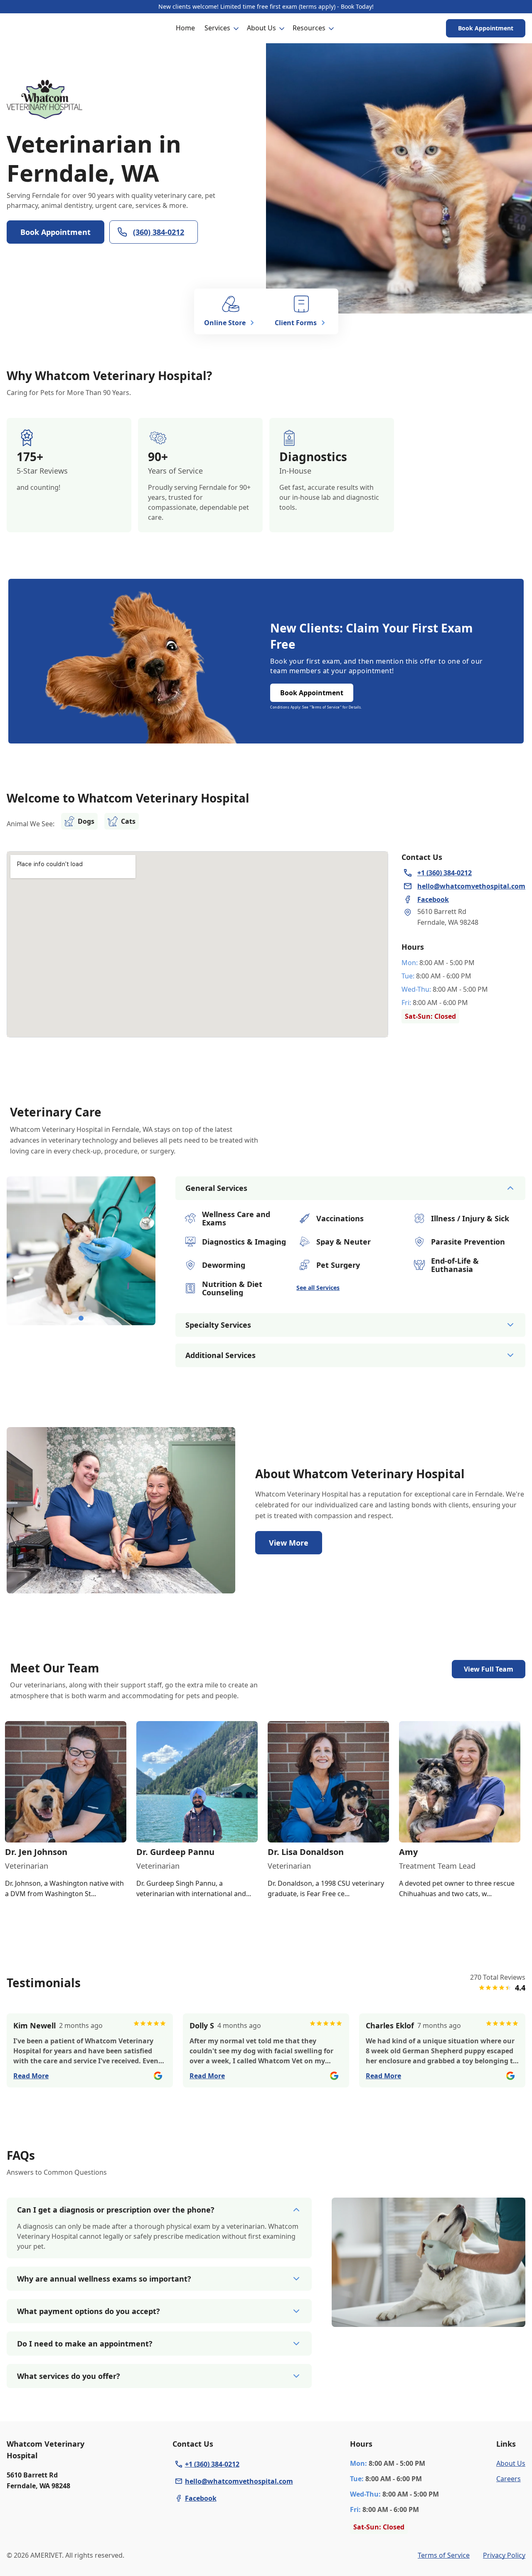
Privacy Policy (504, 2555)
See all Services (318, 1288)
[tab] (81, 1318)
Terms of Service (444, 2555)
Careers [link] (509, 2479)
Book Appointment (486, 28)
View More (289, 1543)
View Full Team (489, 1669)
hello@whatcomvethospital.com (239, 2481)
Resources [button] (309, 28)
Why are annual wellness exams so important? (104, 2279)
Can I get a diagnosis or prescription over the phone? (116, 2210)
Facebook (201, 2498)
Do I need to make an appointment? (85, 2344)
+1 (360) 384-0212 (212, 2464)
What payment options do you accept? (89, 2311)
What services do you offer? (69, 2376)
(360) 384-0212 (159, 232)
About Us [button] (261, 28)
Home (185, 28)
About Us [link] (511, 2463)
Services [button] (217, 28)
